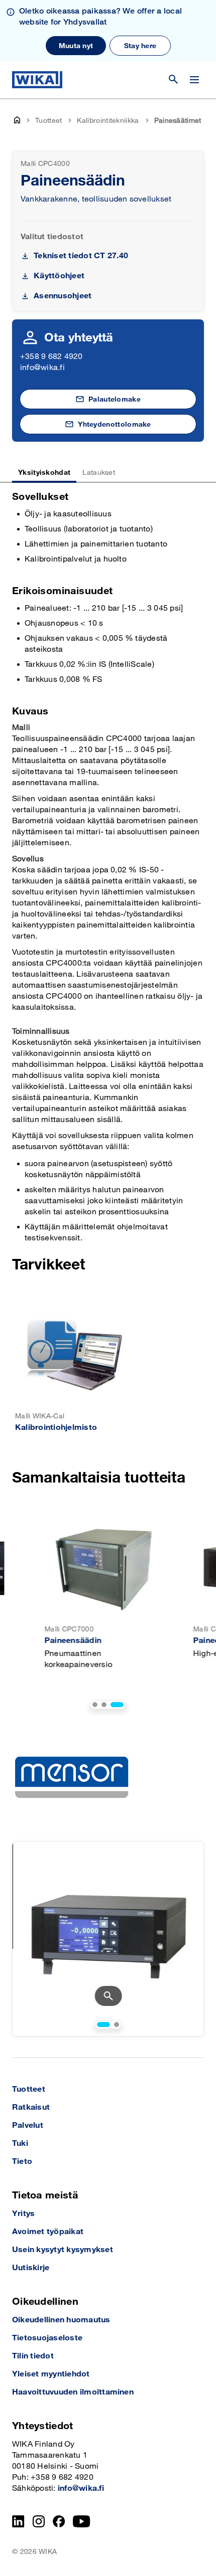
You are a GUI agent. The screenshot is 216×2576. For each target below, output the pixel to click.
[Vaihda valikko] (194, 80)
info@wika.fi (42, 368)
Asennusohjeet (63, 296)
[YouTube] (82, 2521)
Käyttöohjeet (59, 276)
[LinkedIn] (18, 2521)
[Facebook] (59, 2521)
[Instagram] (39, 2521)
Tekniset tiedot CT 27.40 (81, 256)
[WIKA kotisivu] (37, 80)
